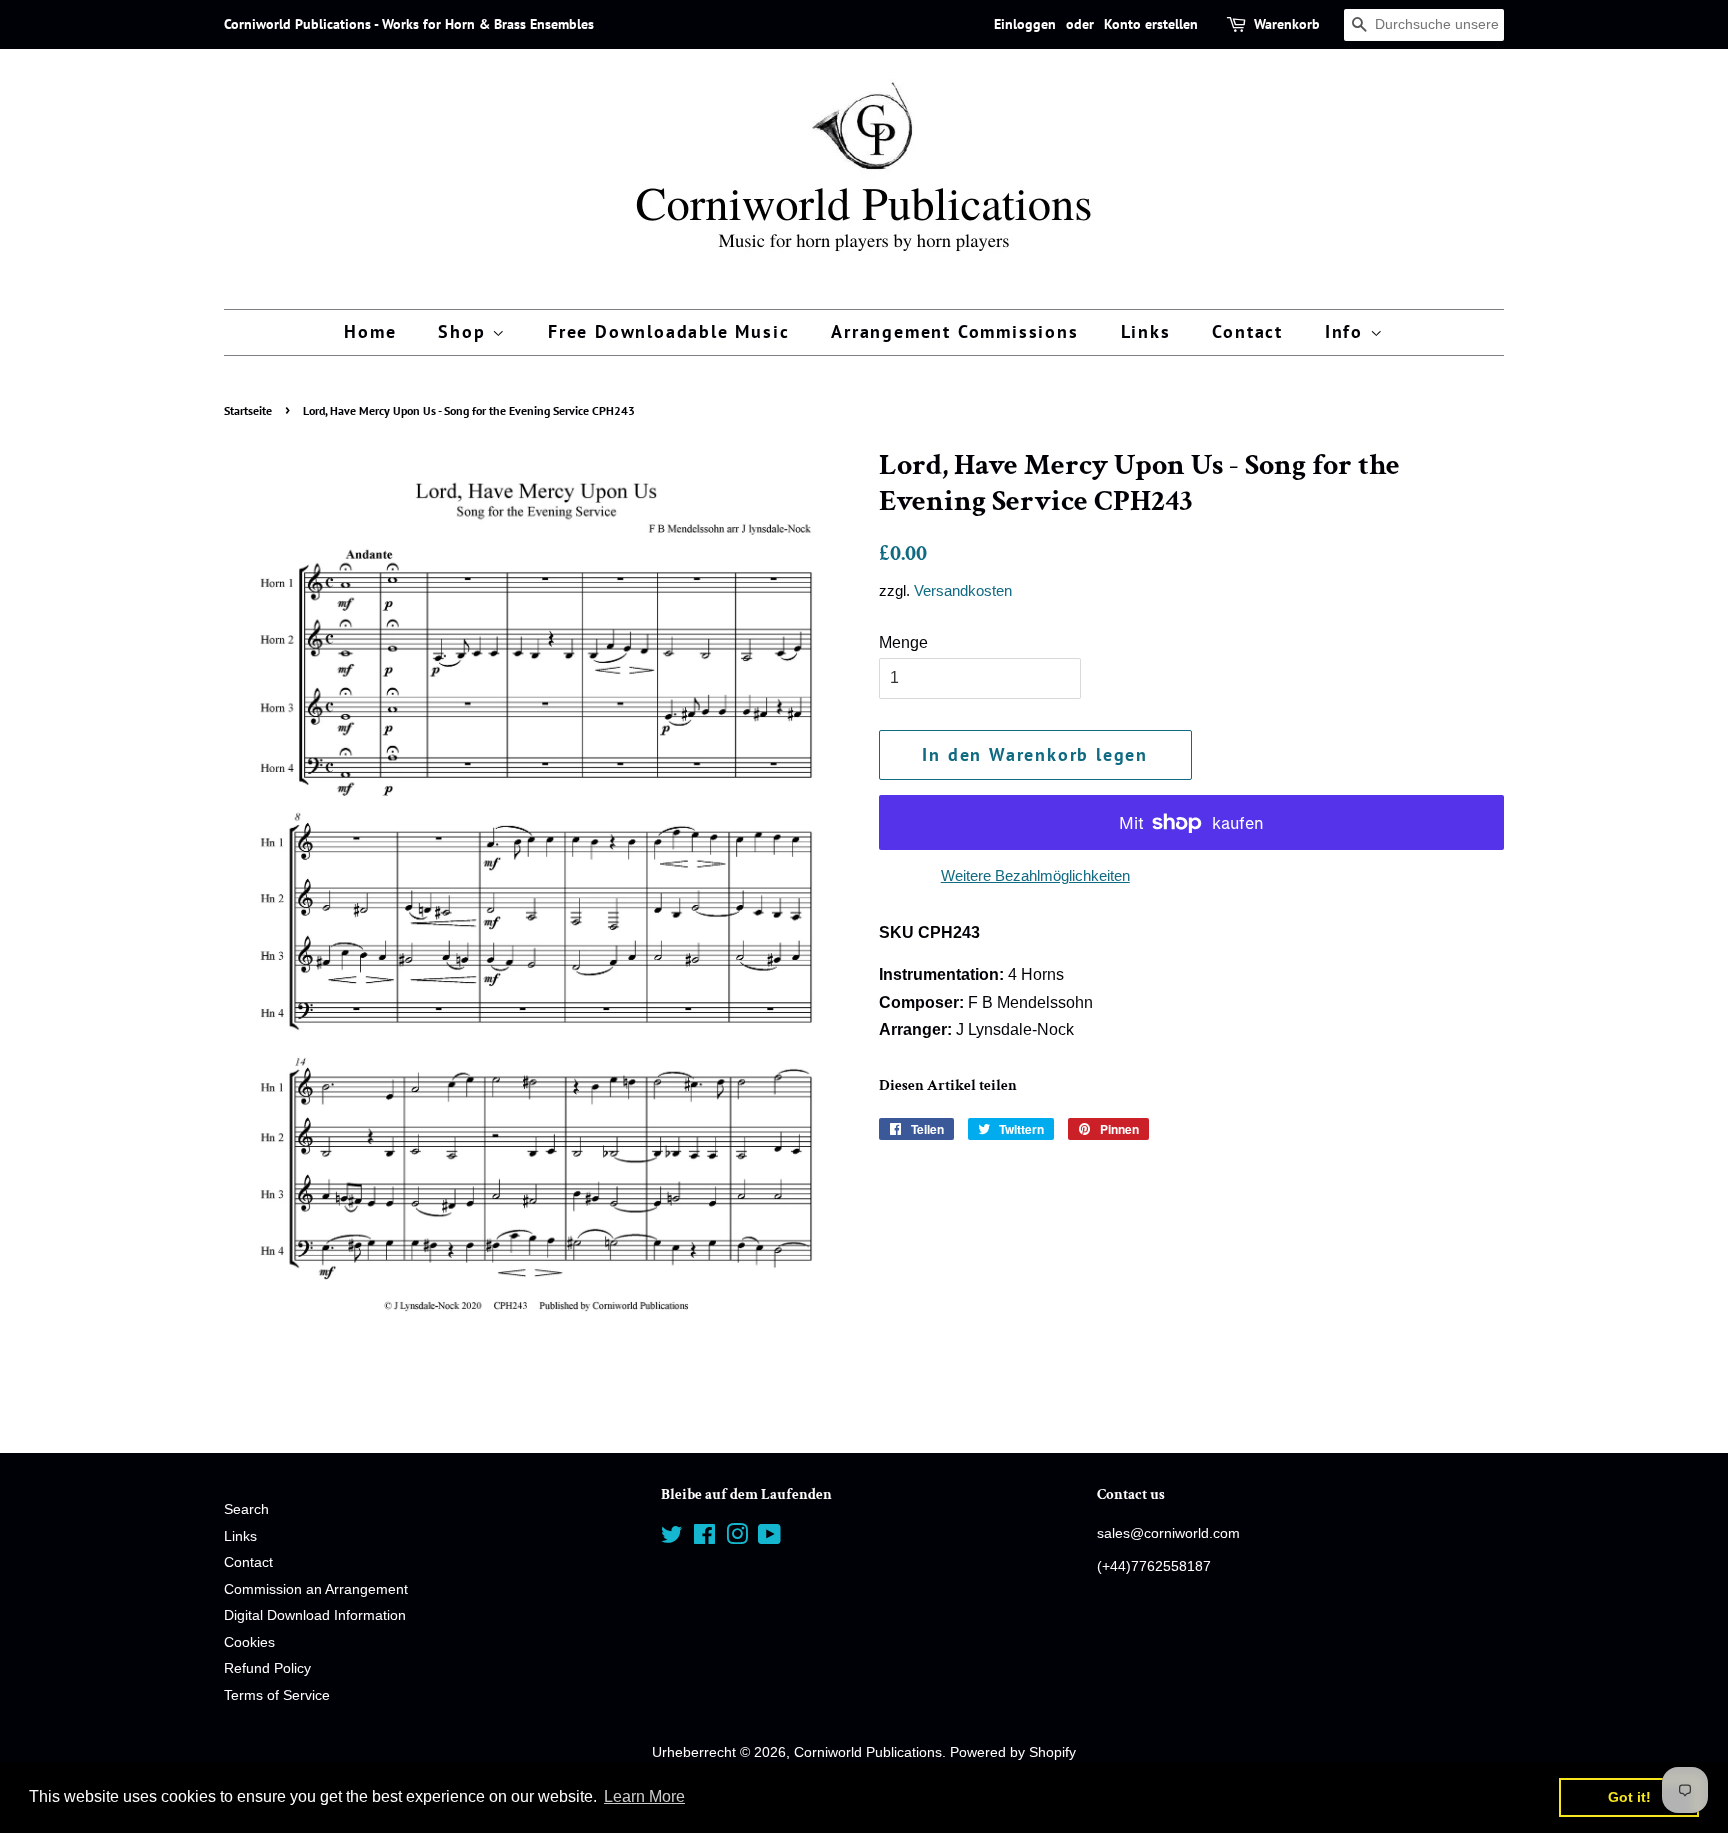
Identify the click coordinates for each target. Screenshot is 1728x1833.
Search (246, 1509)
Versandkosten (963, 590)
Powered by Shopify (1013, 1752)
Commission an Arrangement (316, 1589)
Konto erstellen (1151, 24)
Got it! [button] (1629, 1797)
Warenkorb (1287, 24)
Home (370, 331)
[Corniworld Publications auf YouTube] (769, 1538)
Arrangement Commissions (954, 331)
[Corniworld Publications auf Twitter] (672, 1538)
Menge (903, 642)
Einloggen (1025, 24)
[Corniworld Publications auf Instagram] (737, 1538)
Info (1347, 331)
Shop (465, 331)
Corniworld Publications (868, 1752)
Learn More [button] (644, 1796)
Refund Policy (267, 1668)
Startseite (248, 410)
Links (1146, 331)
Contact (1247, 331)
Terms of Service (277, 1695)
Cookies (249, 1642)
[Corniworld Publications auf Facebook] (704, 1538)
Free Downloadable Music (668, 331)
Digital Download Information (315, 1615)
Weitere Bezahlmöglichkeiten (1035, 875)
